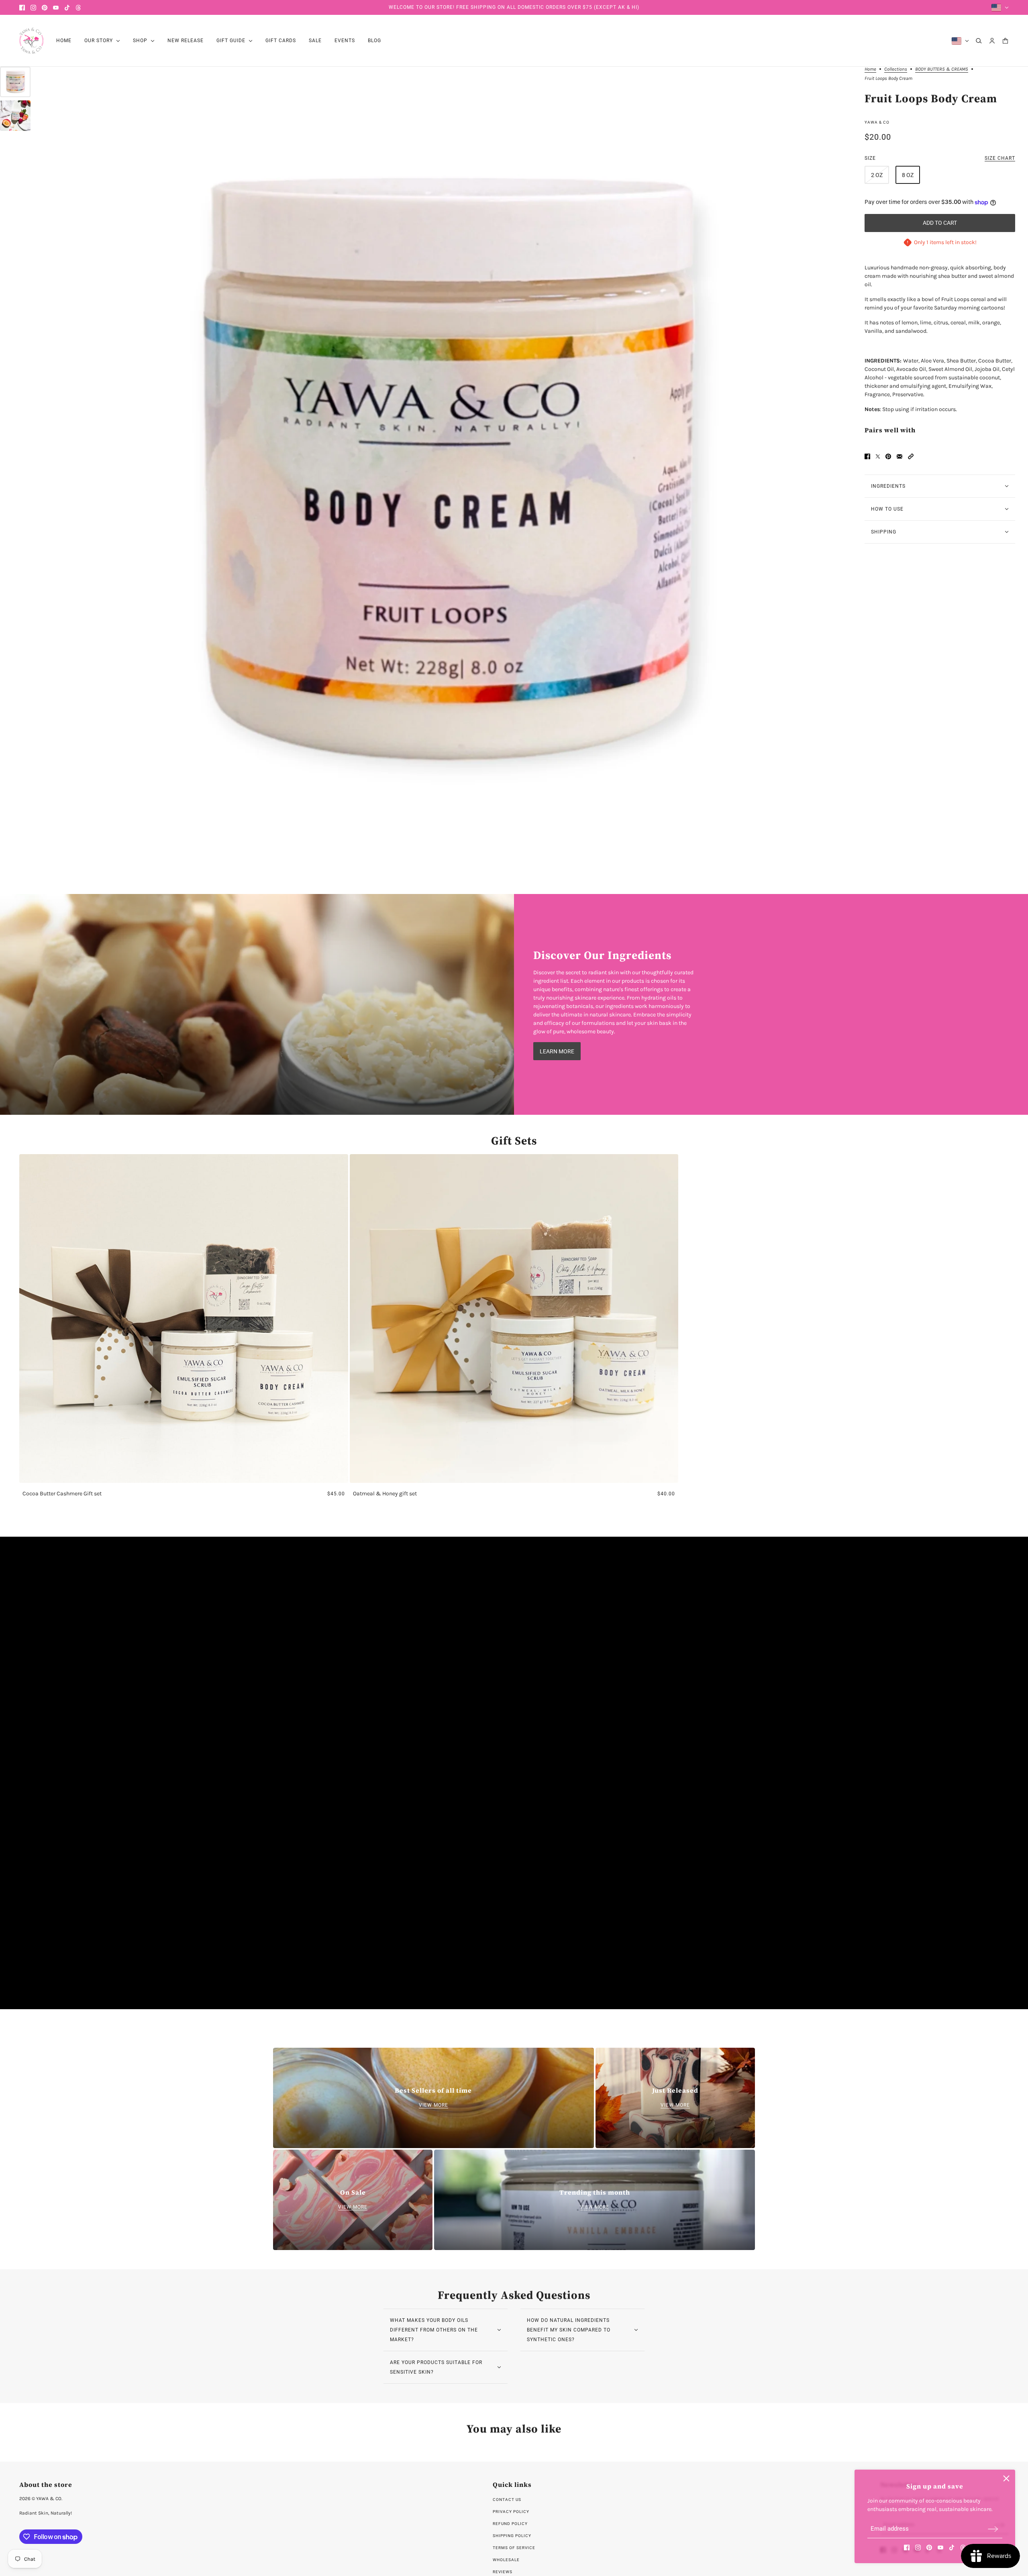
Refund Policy (510, 2524)
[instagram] (33, 8)
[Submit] (993, 2529)
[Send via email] (899, 456)
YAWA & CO (877, 122)
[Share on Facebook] (867, 456)
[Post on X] (878, 456)
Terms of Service (514, 2548)
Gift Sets (514, 1140)
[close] (1006, 2478)
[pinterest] (45, 8)
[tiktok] (67, 8)
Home (870, 69)
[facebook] (22, 8)
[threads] (78, 8)
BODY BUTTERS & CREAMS (942, 69)
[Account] (992, 41)
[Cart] (1005, 41)
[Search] (979, 41)
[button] (911, 456)
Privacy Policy (511, 2512)
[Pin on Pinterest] (888, 456)
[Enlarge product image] (448, 471)
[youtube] (56, 8)
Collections (896, 69)
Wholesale (506, 2560)
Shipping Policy (512, 2536)
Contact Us (507, 2500)
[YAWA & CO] (31, 41)
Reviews (503, 2572)
